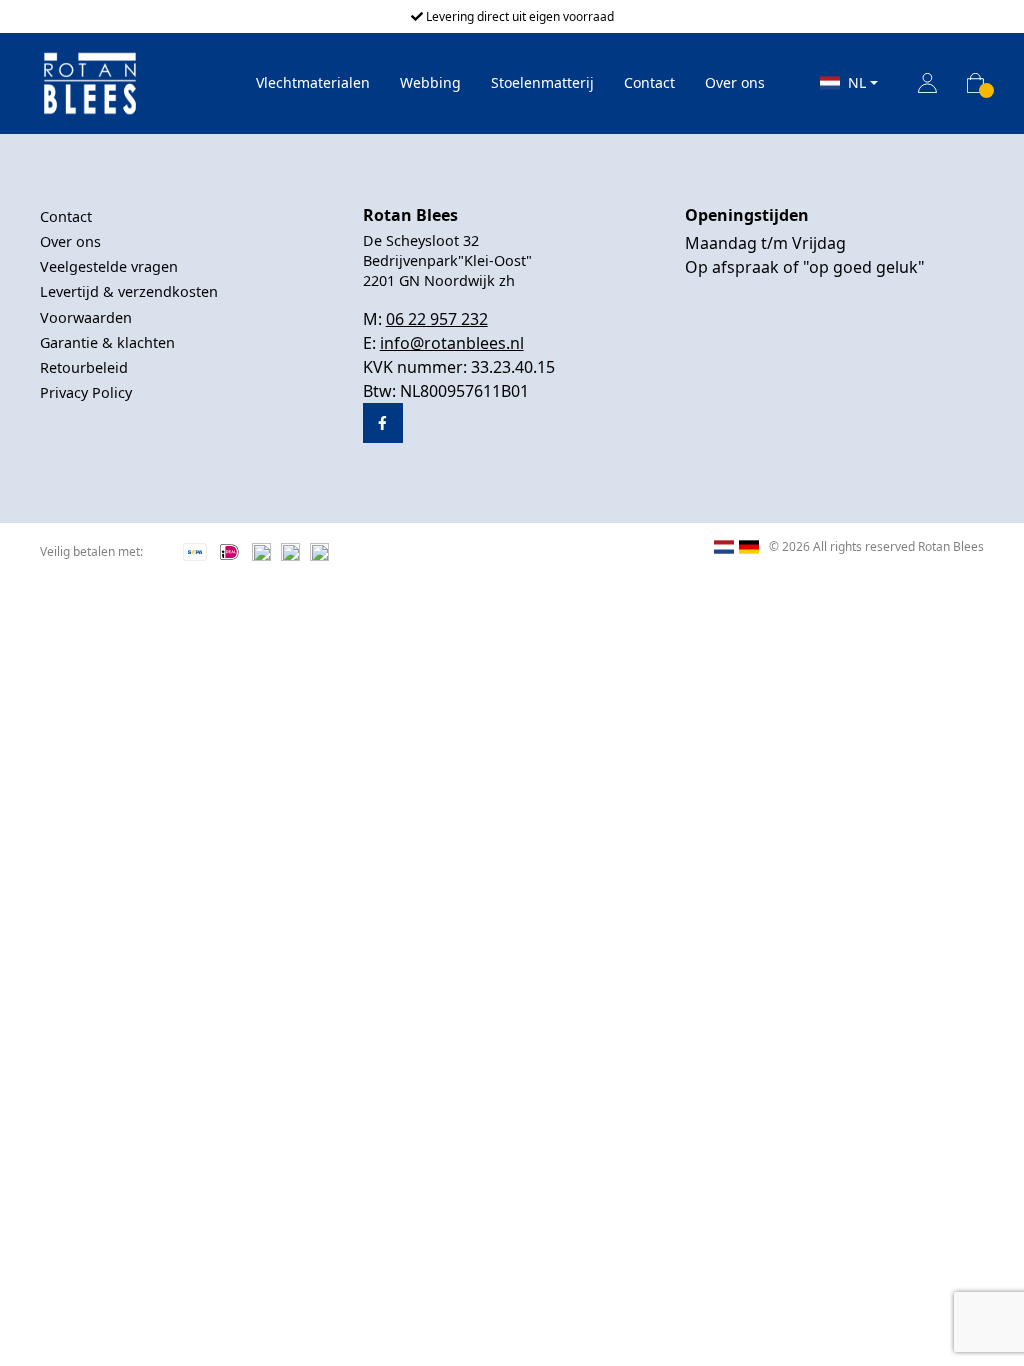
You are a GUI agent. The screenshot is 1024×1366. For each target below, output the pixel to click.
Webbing (430, 82)
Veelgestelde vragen (109, 266)
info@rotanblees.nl (452, 343)
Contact (649, 82)
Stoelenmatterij (542, 82)
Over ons (735, 82)
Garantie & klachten (107, 342)
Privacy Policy (86, 392)
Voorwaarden (86, 317)
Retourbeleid (84, 367)
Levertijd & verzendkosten (129, 291)
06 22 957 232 (437, 319)
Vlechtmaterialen (313, 82)
